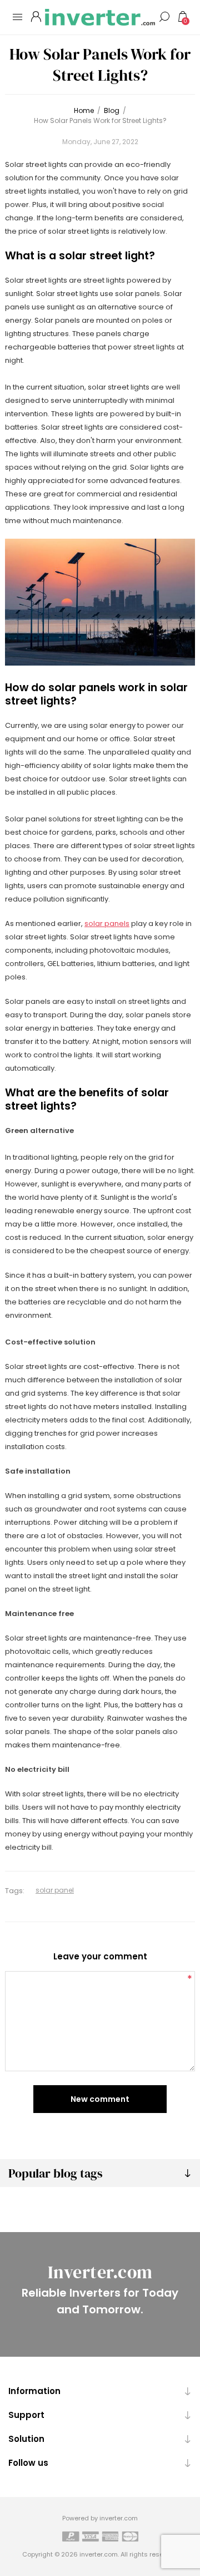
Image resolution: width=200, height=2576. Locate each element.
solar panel (55, 1890)
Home (84, 110)
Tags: (15, 1891)
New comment (100, 2099)
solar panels (107, 923)
